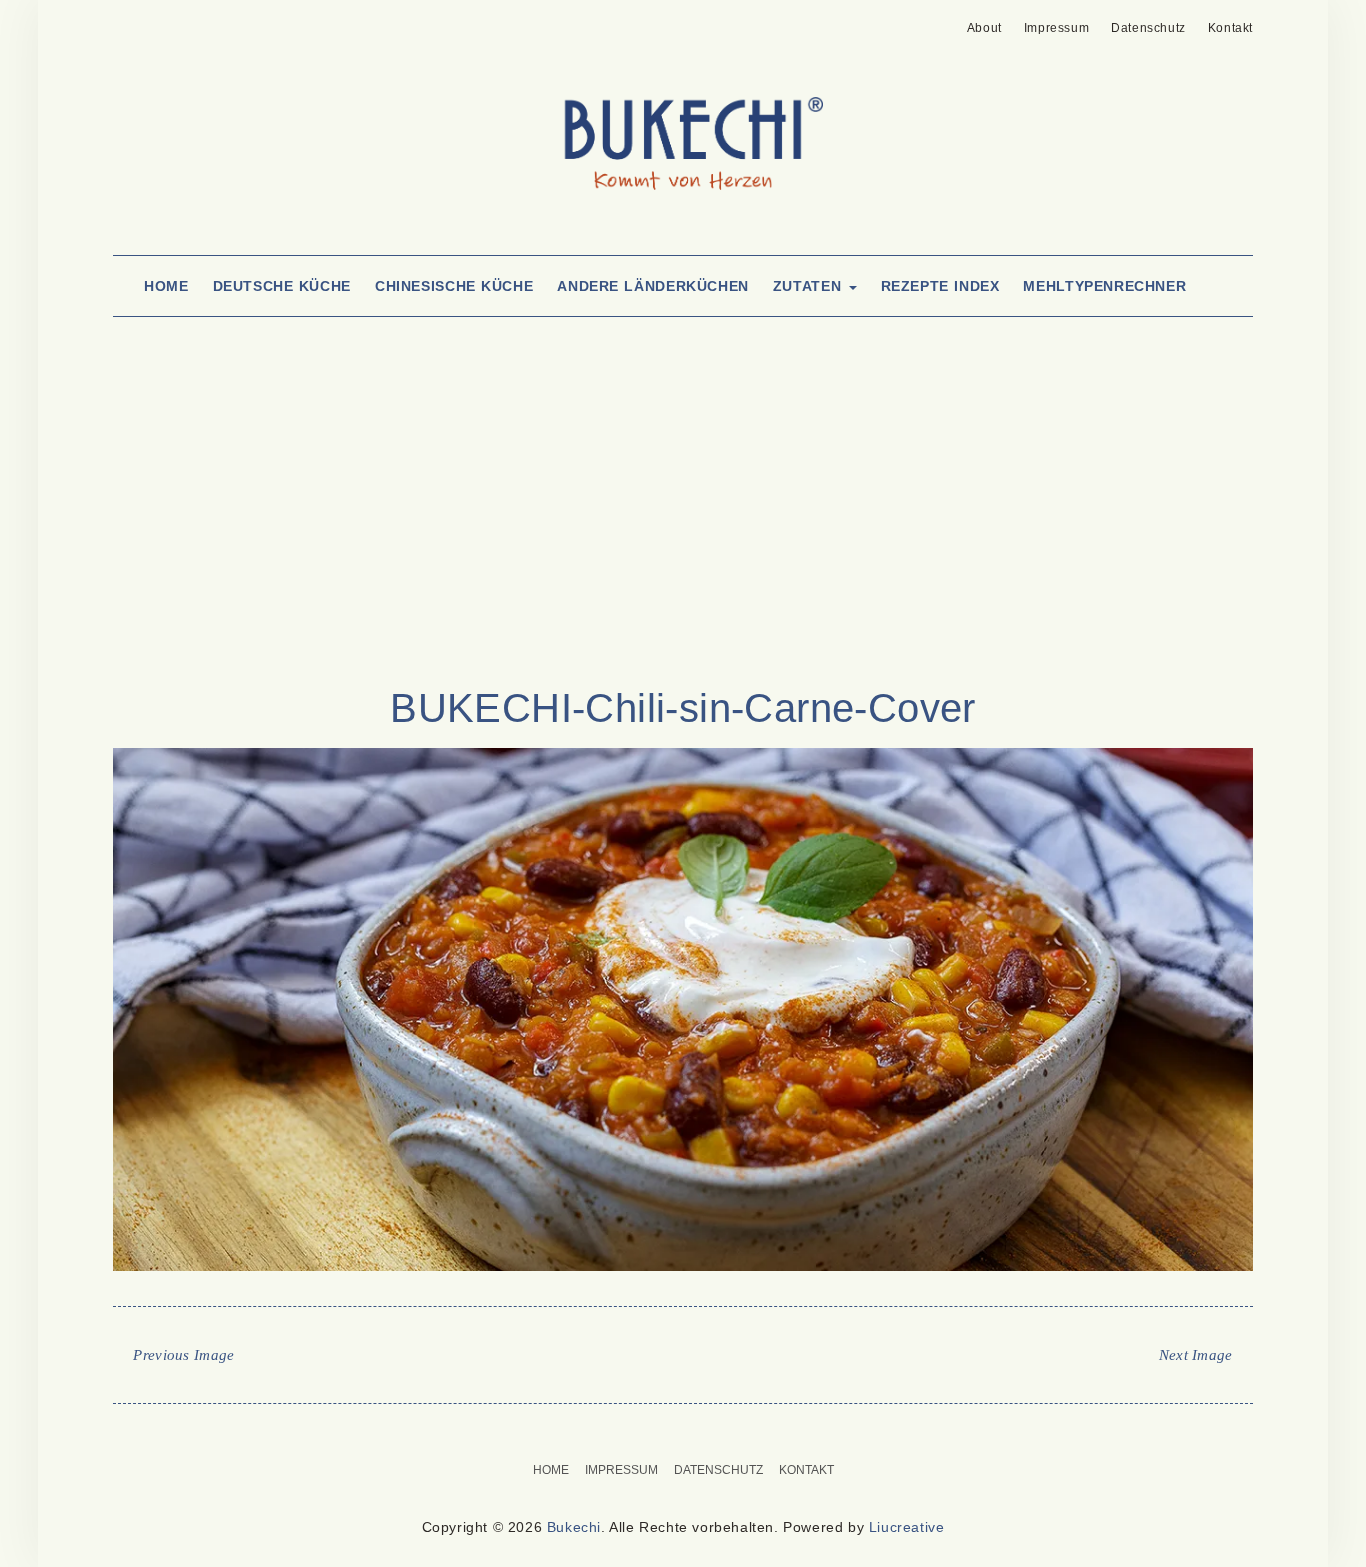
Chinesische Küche (454, 286)
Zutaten (810, 286)
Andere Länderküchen (653, 286)
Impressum (1056, 28)
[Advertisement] (683, 522)
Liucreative (907, 1527)
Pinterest (125, 22)
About (984, 28)
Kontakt (1230, 28)
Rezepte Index (940, 286)
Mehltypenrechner (1104, 286)
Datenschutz (1148, 28)
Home (166, 286)
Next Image (1196, 1355)
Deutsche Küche (282, 286)
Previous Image (183, 1355)
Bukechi (574, 1527)
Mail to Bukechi (156, 22)
